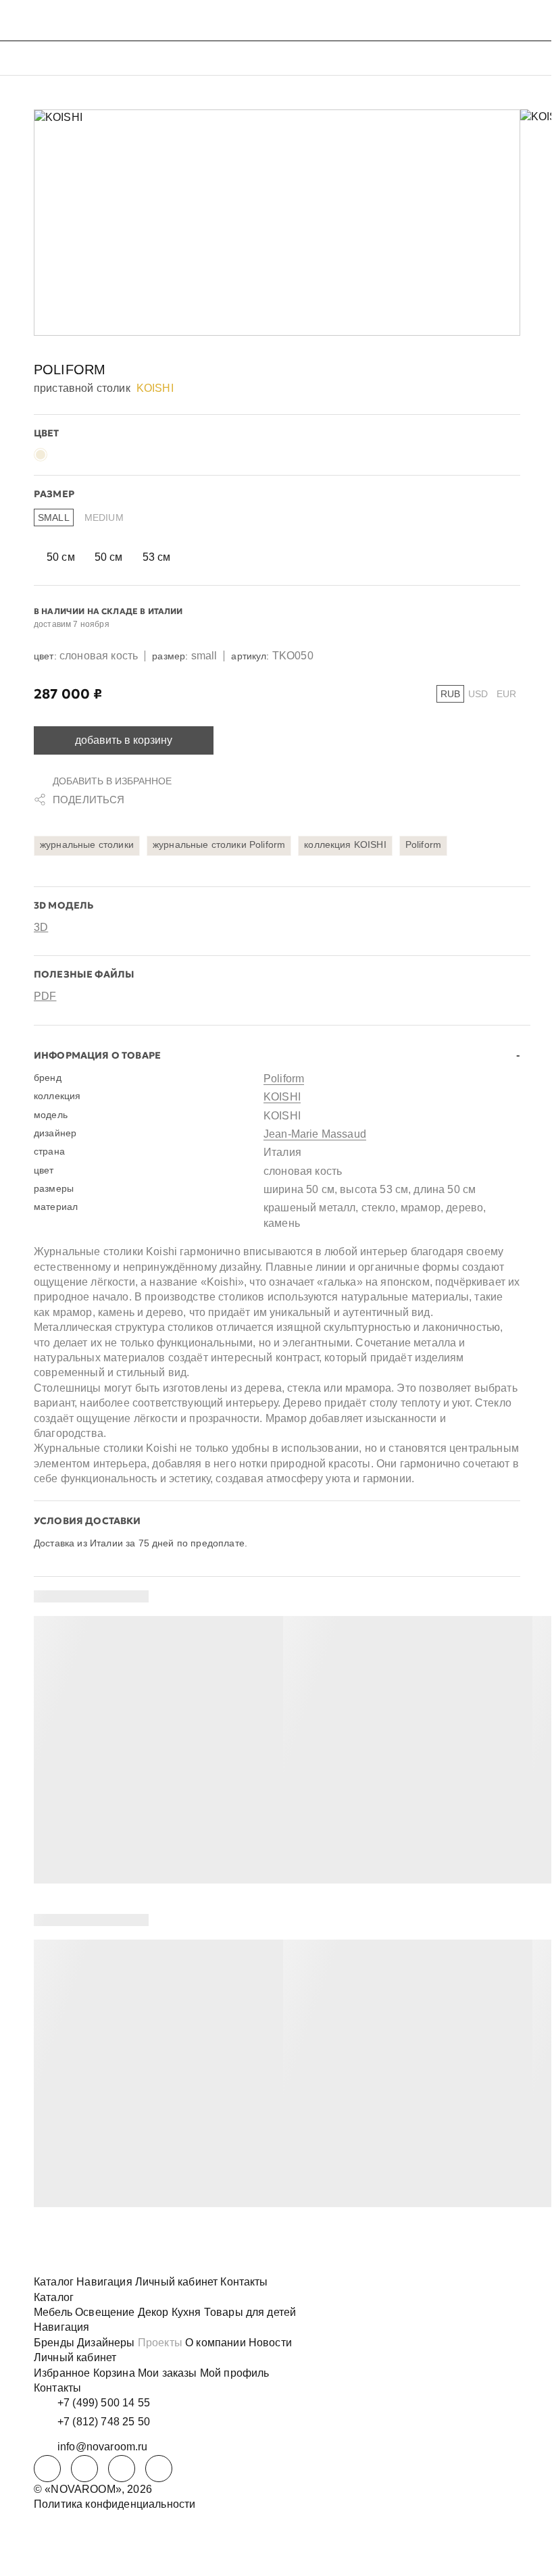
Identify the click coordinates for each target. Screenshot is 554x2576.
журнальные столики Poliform (219, 844)
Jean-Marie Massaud (315, 1134)
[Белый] (61, 455)
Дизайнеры (106, 2343)
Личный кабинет (176, 2282)
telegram (47, 2469)
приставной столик (82, 388)
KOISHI (282, 1097)
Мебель (53, 2312)
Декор (153, 2312)
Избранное (62, 2373)
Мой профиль (235, 2373)
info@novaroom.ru (103, 2447)
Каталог (54, 2282)
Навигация (104, 2282)
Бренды (54, 2343)
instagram (122, 2469)
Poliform (70, 370)
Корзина (114, 2373)
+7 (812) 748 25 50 (104, 2422)
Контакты (244, 2282)
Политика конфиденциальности (115, 2504)
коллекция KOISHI (345, 844)
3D (41, 927)
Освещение (105, 2312)
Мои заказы (168, 2373)
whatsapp (84, 2469)
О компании (216, 2343)
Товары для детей (250, 2312)
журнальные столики (87, 844)
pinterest (159, 2469)
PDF (45, 996)
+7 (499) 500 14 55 (104, 2403)
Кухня (186, 2312)
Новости (270, 2343)
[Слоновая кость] (41, 455)
